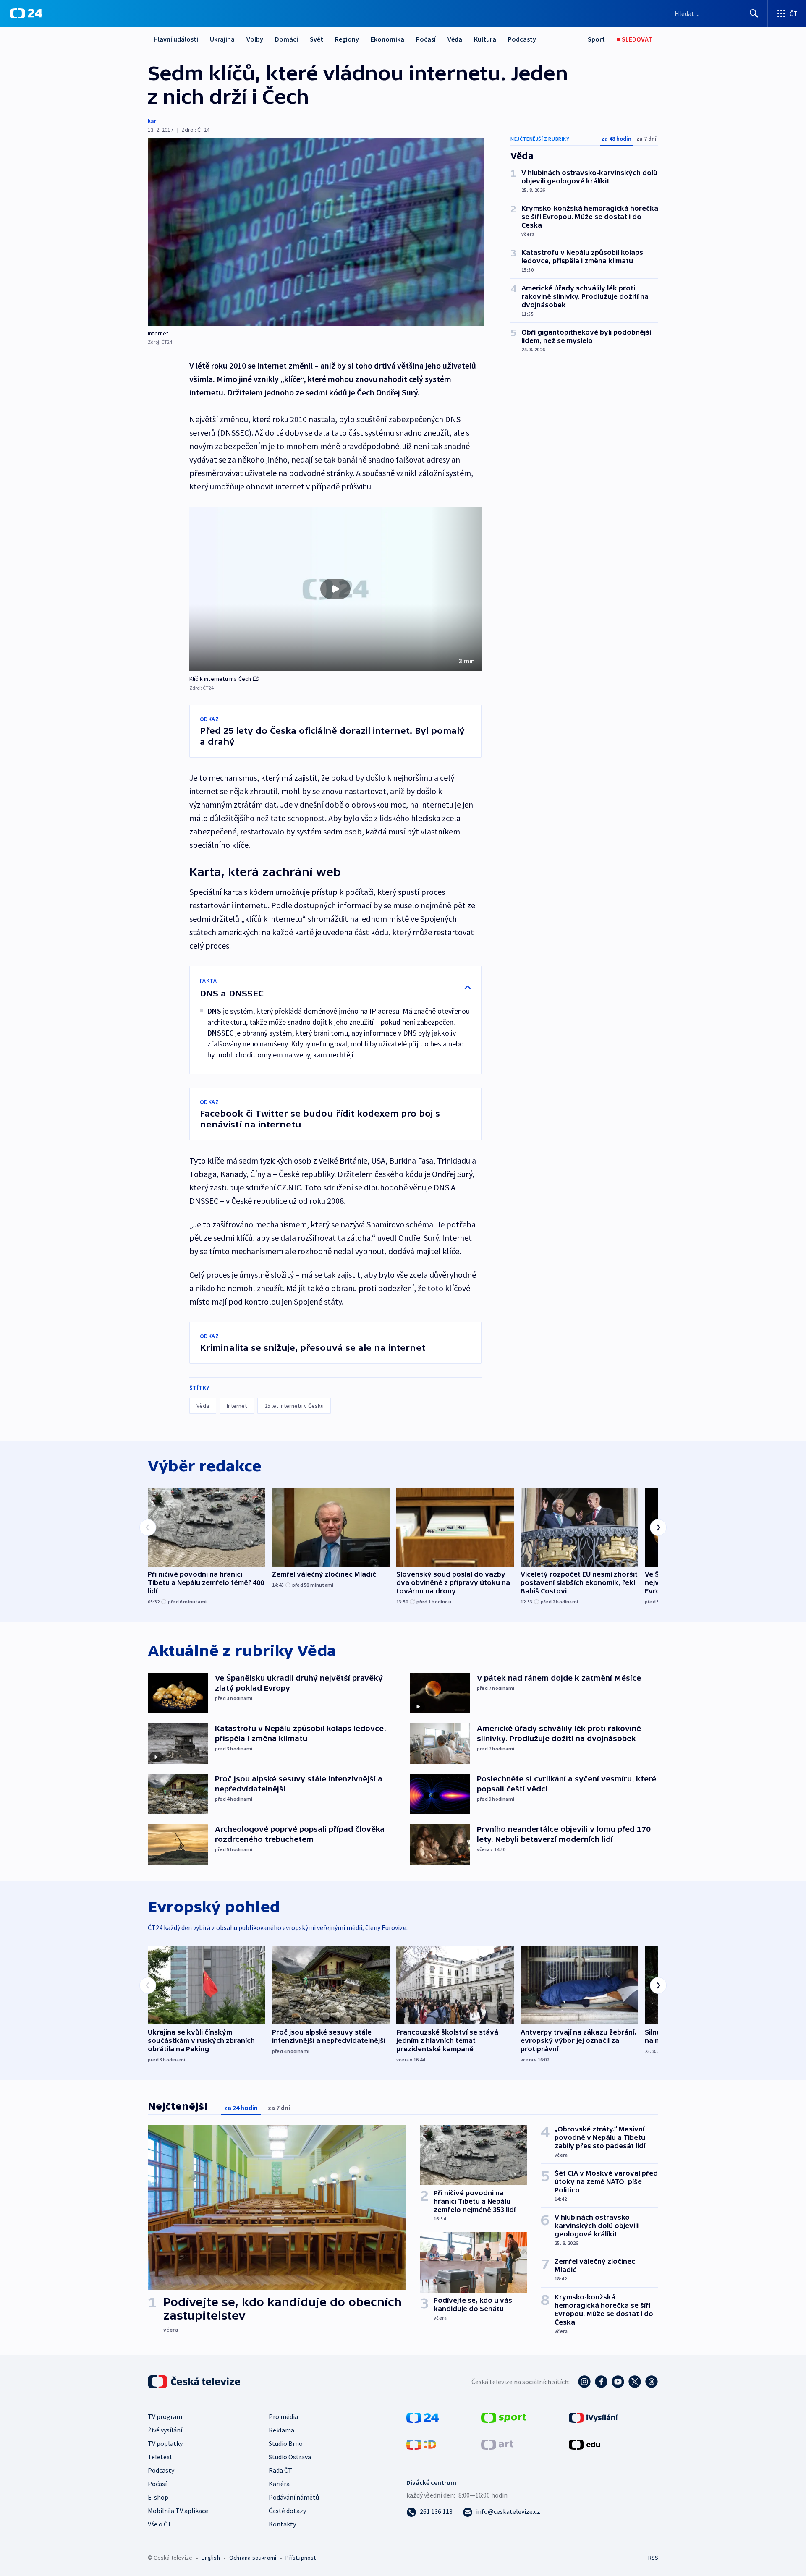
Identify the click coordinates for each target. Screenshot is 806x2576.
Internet (237, 1406)
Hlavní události (176, 39)
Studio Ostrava (290, 2457)
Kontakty (282, 2524)
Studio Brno (286, 2443)
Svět (317, 39)
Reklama (281, 2430)
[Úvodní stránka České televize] (195, 2382)
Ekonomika (387, 39)
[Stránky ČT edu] (584, 2444)
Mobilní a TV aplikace (178, 2511)
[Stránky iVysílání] (593, 2417)
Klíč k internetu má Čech (220, 679)
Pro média (283, 2416)
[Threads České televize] (652, 2382)
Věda (455, 39)
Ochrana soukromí (253, 2558)
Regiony (347, 39)
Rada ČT (280, 2470)
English (211, 2558)
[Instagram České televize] (584, 2382)
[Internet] (316, 232)
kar (152, 121)
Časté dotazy (287, 2511)
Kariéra (279, 2484)
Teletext (160, 2457)
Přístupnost (301, 2558)
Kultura (485, 39)
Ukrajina (222, 39)
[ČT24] (26, 13)
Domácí (287, 39)
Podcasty (522, 39)
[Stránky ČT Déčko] (421, 2444)
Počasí (426, 39)
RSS (653, 2558)
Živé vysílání (165, 2430)
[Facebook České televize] (601, 2382)
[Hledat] (754, 13)
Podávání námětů (294, 2497)
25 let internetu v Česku (294, 1406)
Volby (255, 39)
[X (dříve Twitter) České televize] (635, 2382)
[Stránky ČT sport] (504, 2417)
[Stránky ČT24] (423, 2417)
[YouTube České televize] (618, 2382)
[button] (335, 589)
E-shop (158, 2497)
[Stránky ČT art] (497, 2444)
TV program (165, 2416)
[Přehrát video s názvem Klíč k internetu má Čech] (335, 589)
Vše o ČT (160, 2524)
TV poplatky (165, 2443)
